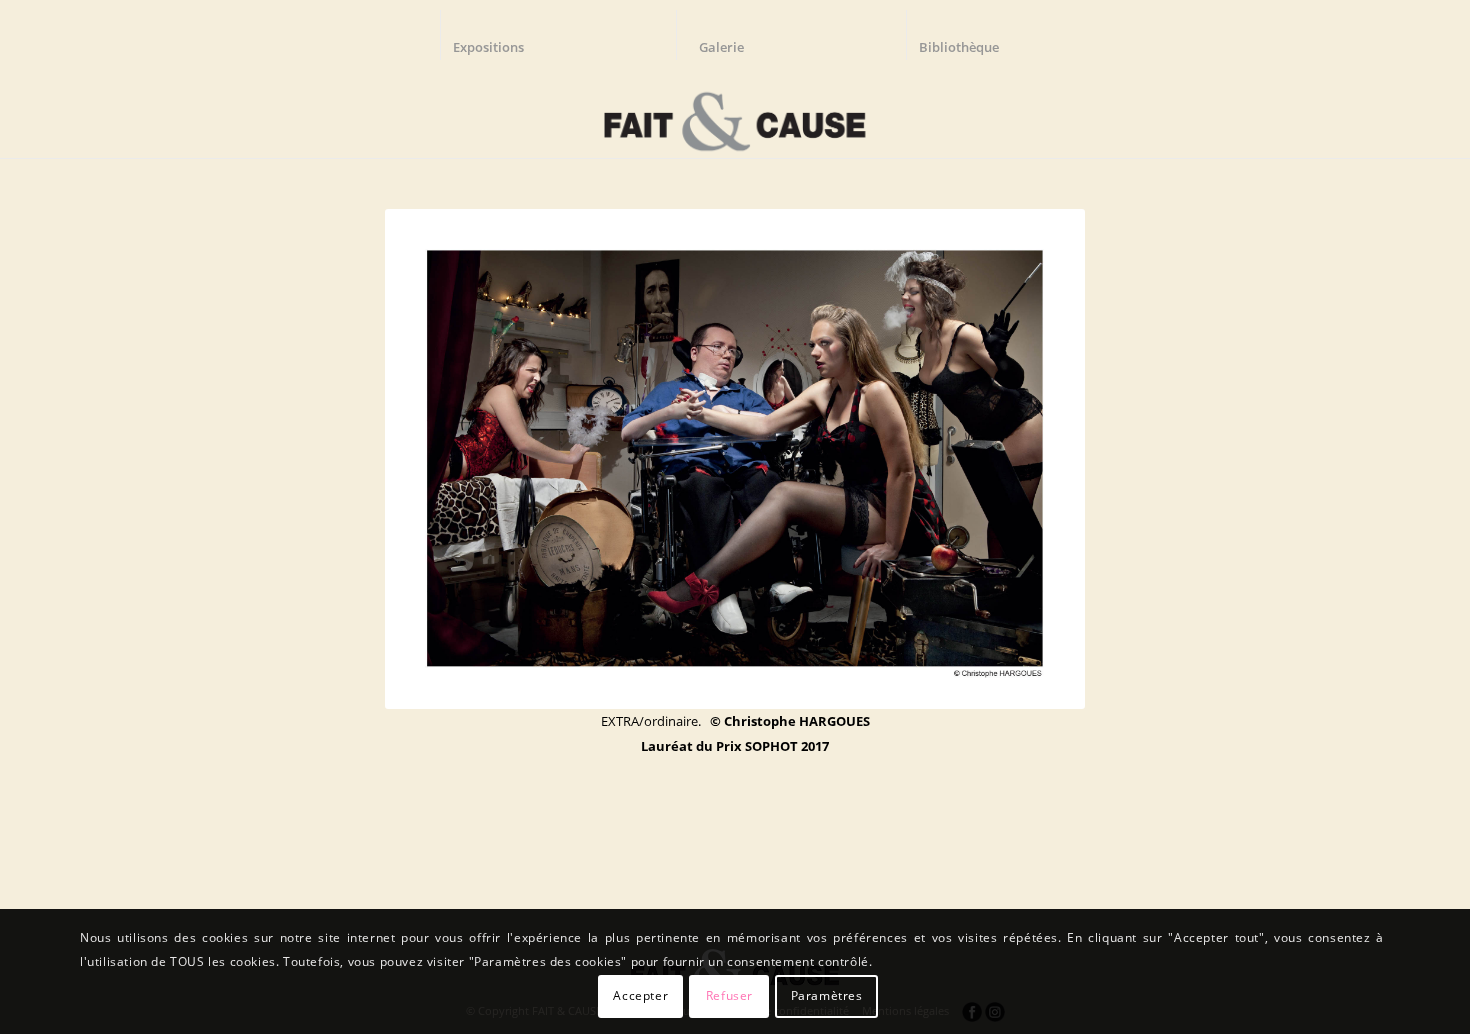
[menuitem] (498, 35)
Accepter (640, 995)
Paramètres (827, 995)
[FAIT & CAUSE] (734, 114)
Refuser (729, 995)
